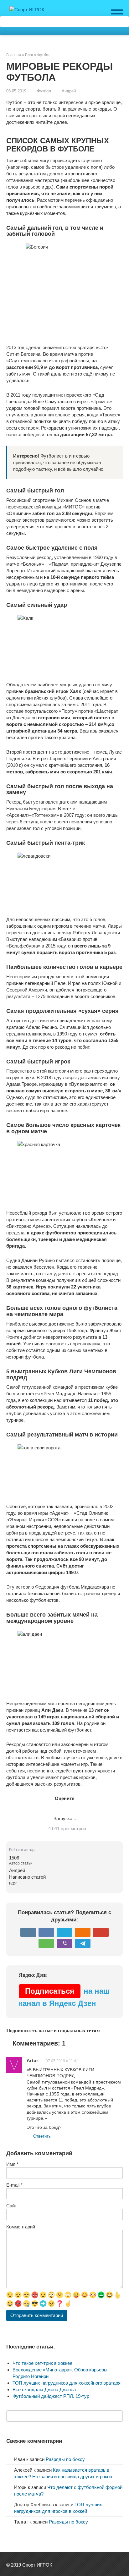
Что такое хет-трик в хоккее (42, 2363)
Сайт (12, 2206)
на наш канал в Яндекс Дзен (64, 1997)
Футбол (44, 91)
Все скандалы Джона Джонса (44, 2389)
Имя (12, 2164)
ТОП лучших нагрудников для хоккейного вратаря (67, 2383)
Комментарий (21, 2227)
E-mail (14, 2185)
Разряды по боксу (65, 2459)
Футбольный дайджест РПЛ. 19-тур (51, 2396)
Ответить (42, 2136)
